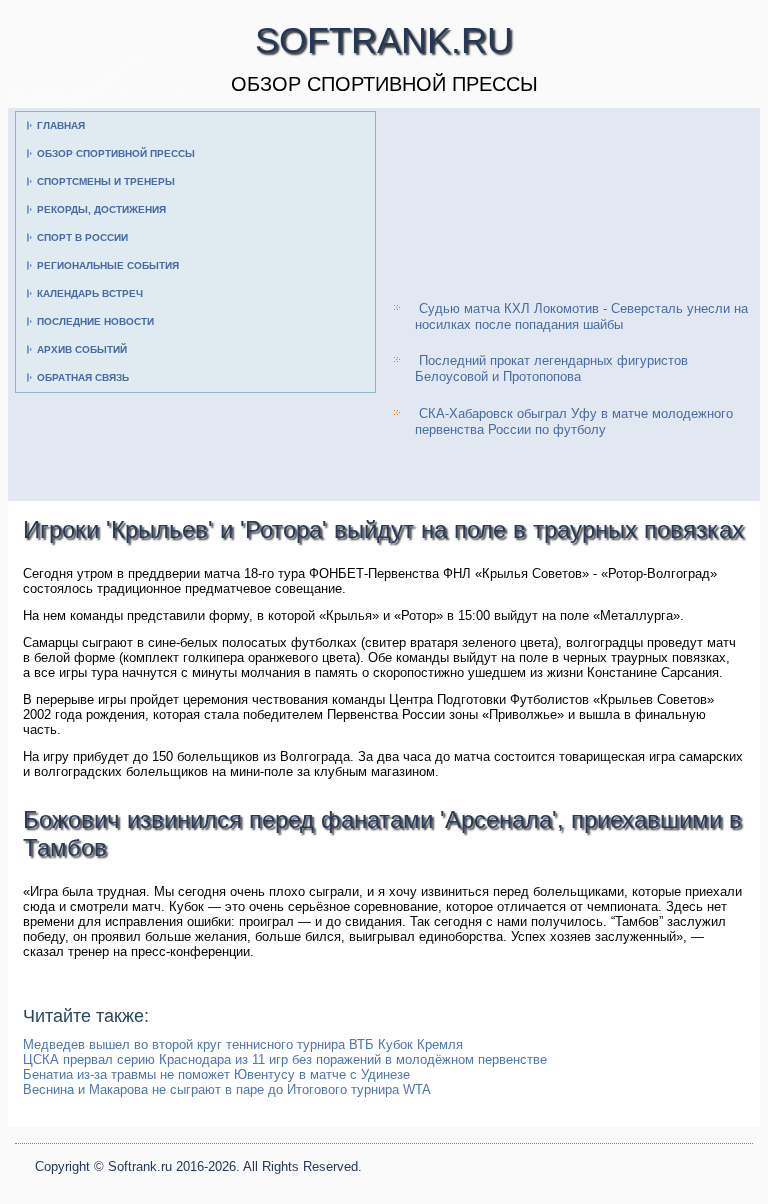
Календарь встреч (90, 293)
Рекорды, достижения (101, 209)
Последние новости (95, 321)
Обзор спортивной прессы (116, 153)
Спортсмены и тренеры (106, 181)
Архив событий (82, 349)
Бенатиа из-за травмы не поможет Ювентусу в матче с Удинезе (216, 1074)
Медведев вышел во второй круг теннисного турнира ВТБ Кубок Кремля (243, 1044)
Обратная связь (83, 377)
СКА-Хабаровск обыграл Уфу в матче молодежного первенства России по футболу (574, 421)
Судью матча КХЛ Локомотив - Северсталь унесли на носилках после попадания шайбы (581, 316)
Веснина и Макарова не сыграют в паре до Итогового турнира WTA (227, 1089)
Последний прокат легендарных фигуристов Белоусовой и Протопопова (551, 368)
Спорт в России (82, 237)
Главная (61, 125)
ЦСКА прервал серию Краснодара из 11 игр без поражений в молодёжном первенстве (285, 1059)
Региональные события (108, 265)
